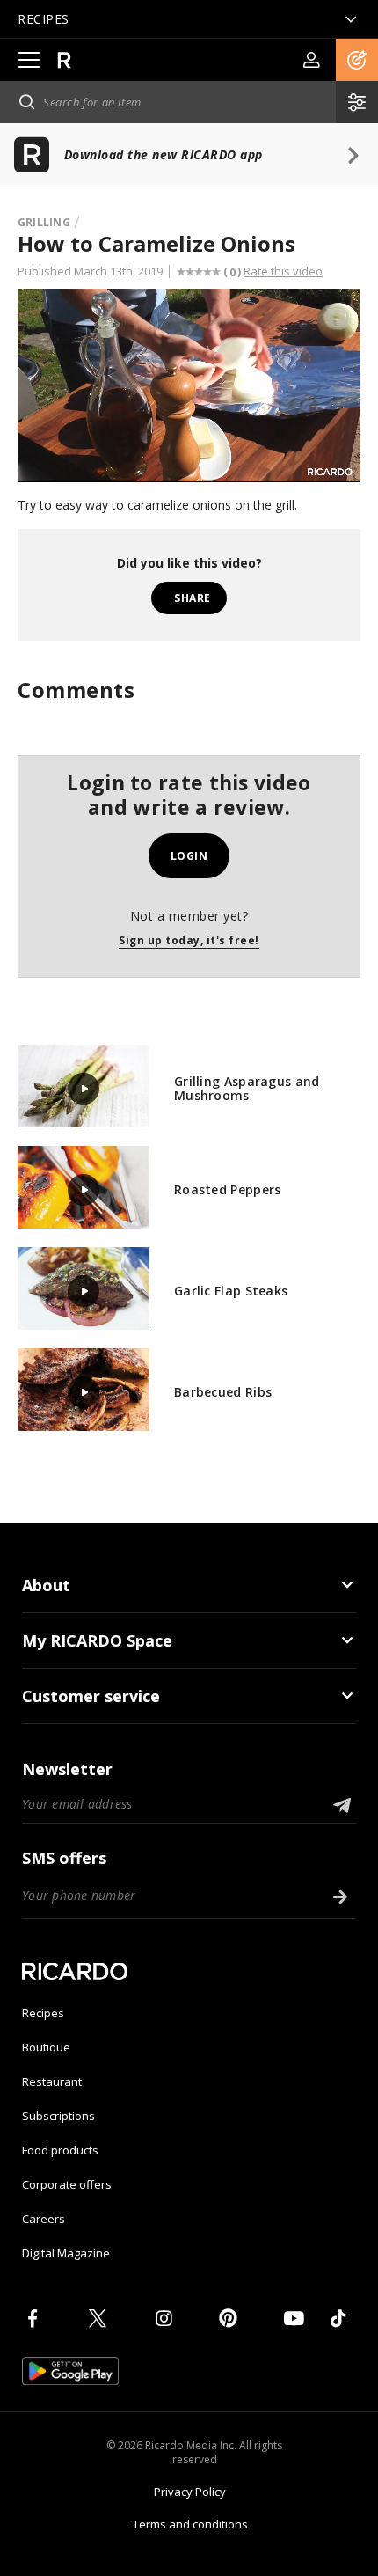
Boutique (46, 2047)
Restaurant (52, 2081)
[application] (189, 385)
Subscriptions (58, 2116)
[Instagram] (167, 2318)
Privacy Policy (190, 2492)
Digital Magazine (66, 2253)
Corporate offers (67, 2184)
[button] (357, 60)
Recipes (43, 2013)
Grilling (44, 222)
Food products (60, 2150)
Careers (44, 2219)
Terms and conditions (190, 2524)
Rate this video (283, 271)
